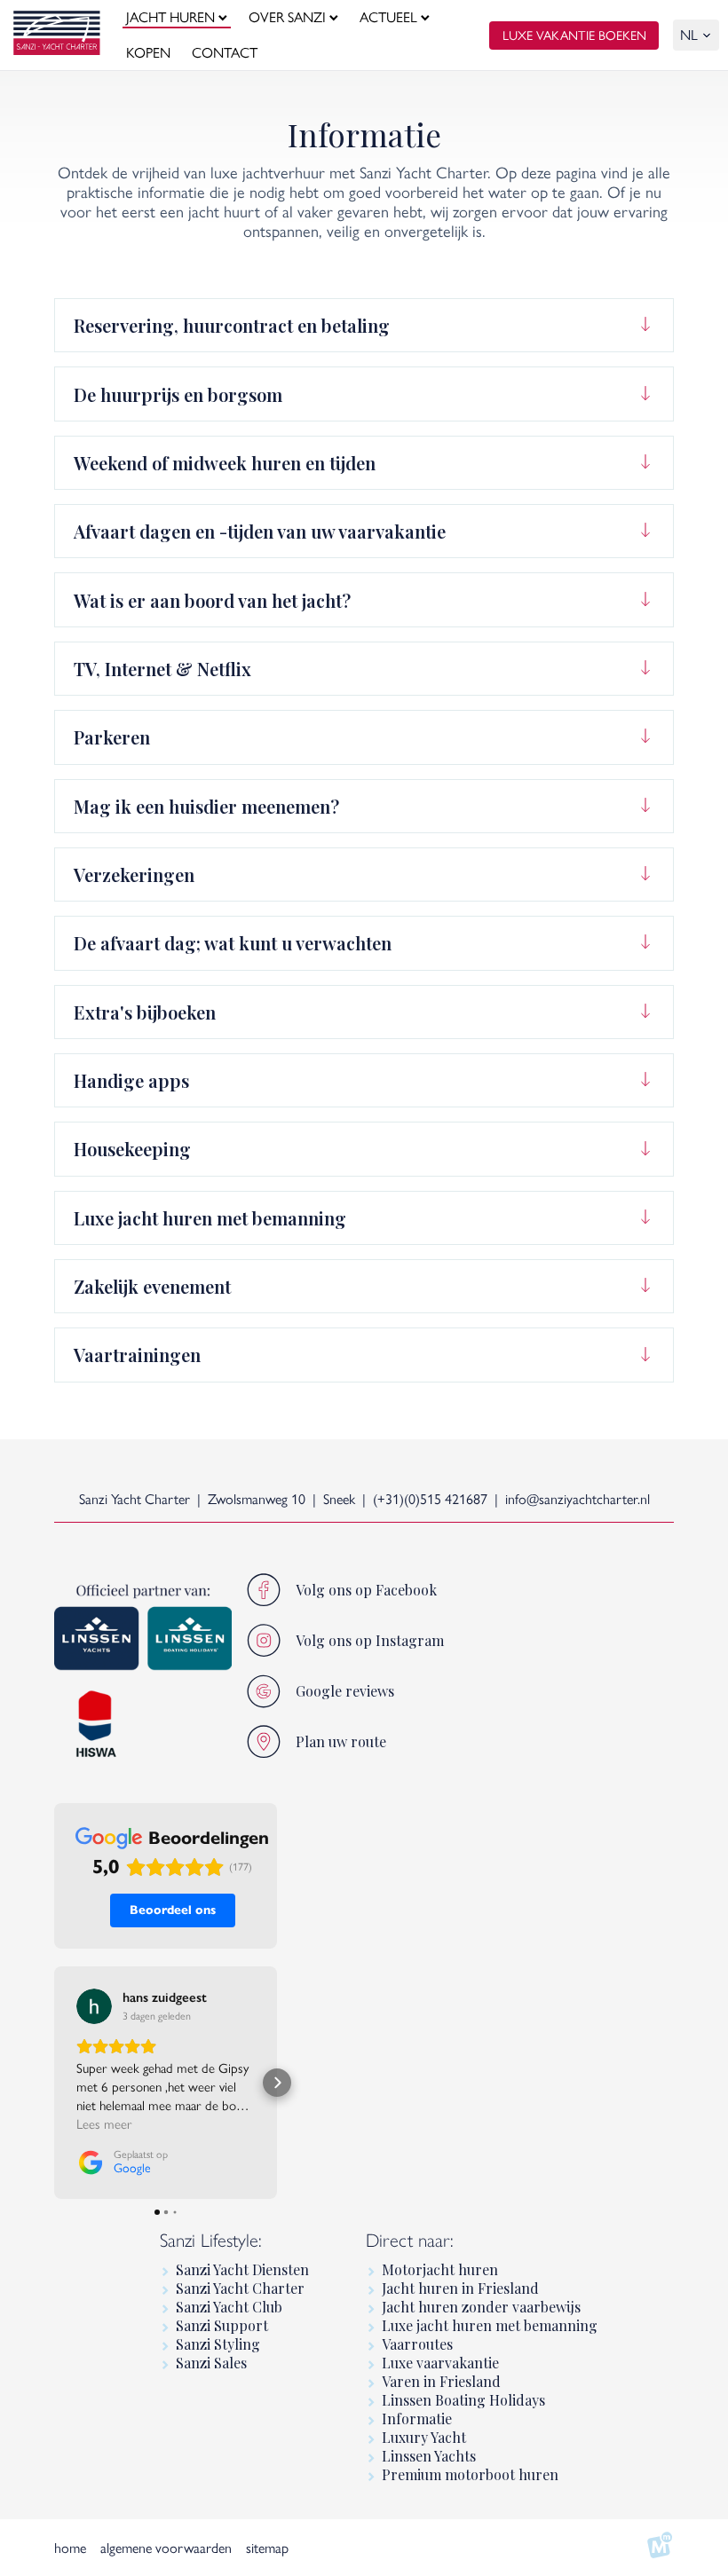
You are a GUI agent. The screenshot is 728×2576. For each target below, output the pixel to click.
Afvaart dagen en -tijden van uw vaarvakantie (260, 531)
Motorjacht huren (440, 2269)
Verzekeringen (134, 874)
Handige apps (131, 1080)
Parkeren (112, 737)
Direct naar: (410, 2240)
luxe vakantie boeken (574, 35)
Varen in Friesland (441, 2381)
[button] (54, 2083)
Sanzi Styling (218, 2344)
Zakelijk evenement (152, 1286)
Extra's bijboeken (145, 1012)
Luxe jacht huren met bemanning (210, 1218)
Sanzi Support (222, 2325)
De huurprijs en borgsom (178, 394)
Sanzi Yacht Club (229, 2307)
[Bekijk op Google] (94, 2006)
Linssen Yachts (429, 2456)
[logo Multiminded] (660, 2548)
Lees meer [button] (104, 2124)
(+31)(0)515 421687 (430, 1499)
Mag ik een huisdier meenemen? (206, 806)
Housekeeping (132, 1149)
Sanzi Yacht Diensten (242, 2269)
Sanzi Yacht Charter (240, 2288)
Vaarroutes (417, 2344)
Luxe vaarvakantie (440, 2363)
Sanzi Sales (211, 2363)
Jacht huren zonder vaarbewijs (481, 2307)
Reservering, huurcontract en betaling (232, 325)
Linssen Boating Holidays (463, 2400)
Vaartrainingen (137, 1355)
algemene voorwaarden (166, 2548)
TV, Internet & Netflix (162, 669)
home (70, 2548)
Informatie (417, 2418)
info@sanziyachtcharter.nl (578, 1499)
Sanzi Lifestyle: (211, 2240)
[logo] (57, 35)
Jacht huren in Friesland (460, 2288)
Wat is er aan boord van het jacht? (212, 600)
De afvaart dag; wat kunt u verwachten (233, 943)
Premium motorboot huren (470, 2474)
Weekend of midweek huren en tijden (225, 463)
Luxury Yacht (424, 2437)
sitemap (267, 2548)
